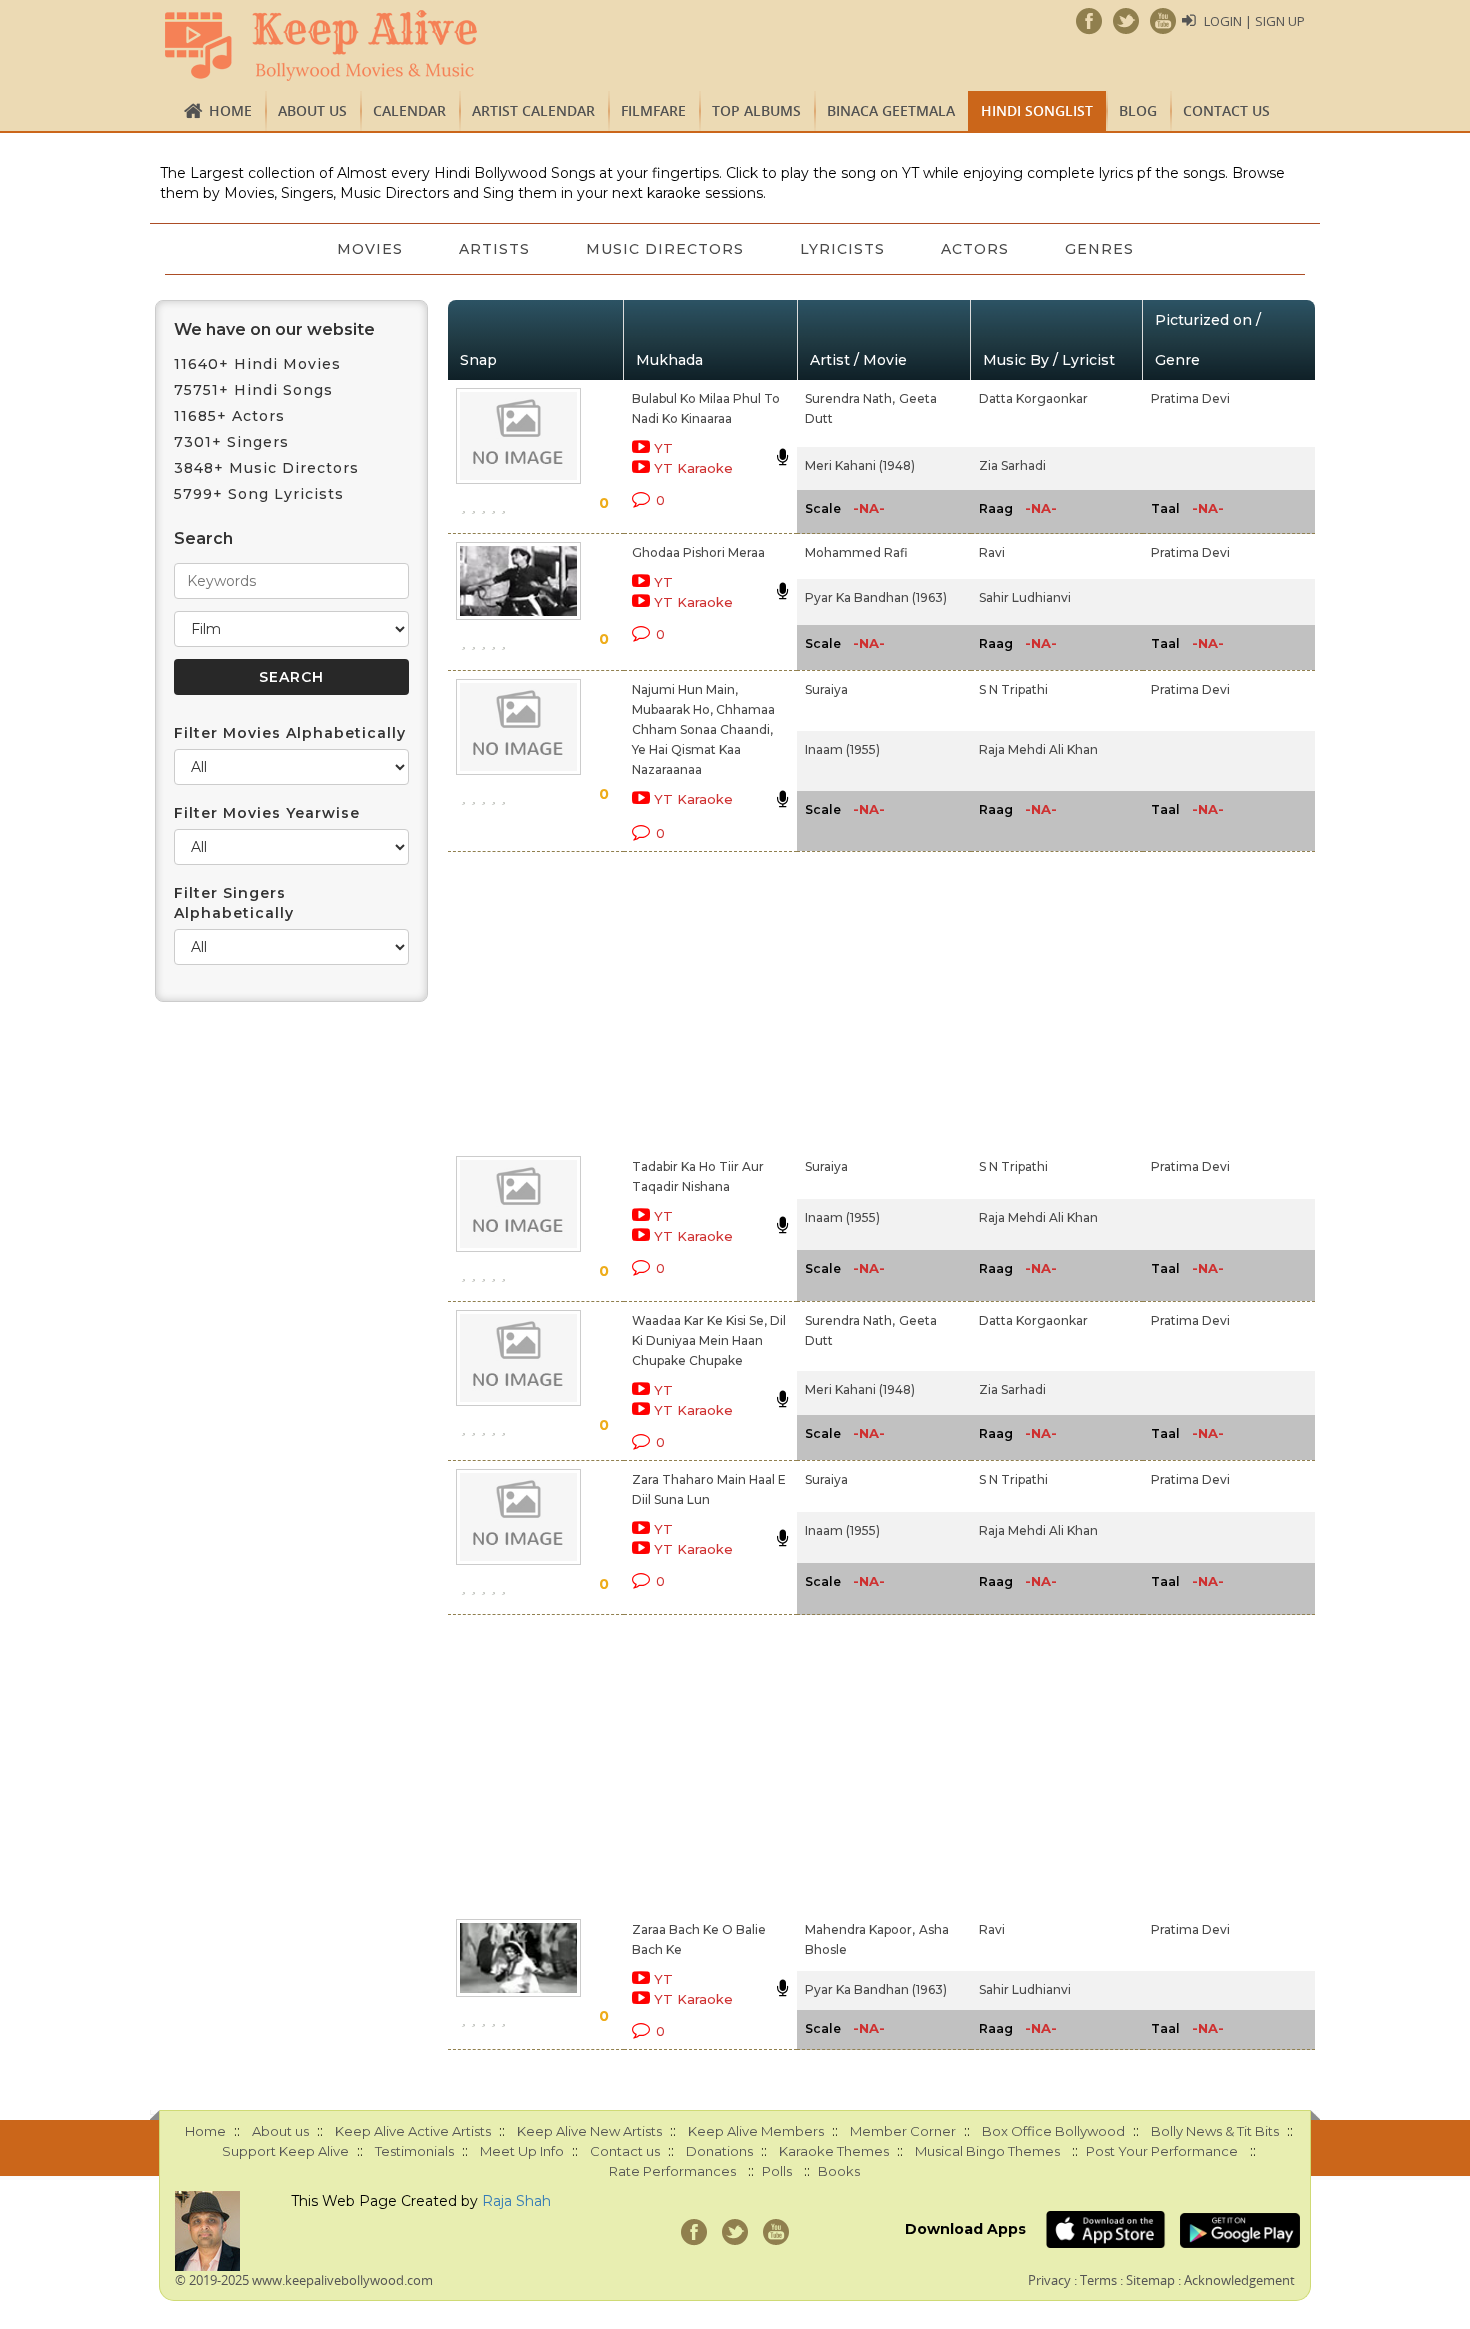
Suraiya (826, 689)
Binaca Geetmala (891, 110)
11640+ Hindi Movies (257, 364)
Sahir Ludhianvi (1025, 597)
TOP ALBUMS (756, 110)
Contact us (1226, 110)
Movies (370, 249)
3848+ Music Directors (266, 468)
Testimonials (414, 2151)
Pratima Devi (1190, 398)
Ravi (992, 552)
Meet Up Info (522, 2151)
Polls (777, 2171)
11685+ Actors (229, 416)
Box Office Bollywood (1053, 2131)
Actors (975, 249)
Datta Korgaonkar (1033, 398)
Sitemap (1150, 2280)
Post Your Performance (1162, 2151)
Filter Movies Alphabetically (290, 733)
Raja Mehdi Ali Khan (1038, 749)
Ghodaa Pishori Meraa (698, 552)
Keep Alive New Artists (589, 2131)
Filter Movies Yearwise (267, 813)
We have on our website (274, 329)
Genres (1099, 249)
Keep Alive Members (756, 2131)
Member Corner (903, 2131)
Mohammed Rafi (856, 552)
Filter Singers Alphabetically (234, 903)
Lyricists (842, 249)
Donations (719, 2151)
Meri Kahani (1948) (860, 465)
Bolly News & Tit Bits (1215, 2131)
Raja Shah (516, 2201)
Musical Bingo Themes (987, 2151)
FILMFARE (653, 110)
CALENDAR (409, 110)
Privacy (1049, 2280)
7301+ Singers (231, 442)
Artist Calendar (533, 110)
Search (203, 538)
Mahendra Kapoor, (860, 1929)
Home (230, 110)
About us (312, 110)
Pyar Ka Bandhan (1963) (876, 597)
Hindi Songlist (1037, 110)
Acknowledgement (1239, 2280)
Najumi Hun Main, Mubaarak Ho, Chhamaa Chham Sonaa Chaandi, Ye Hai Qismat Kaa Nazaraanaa (703, 729)
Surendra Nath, (850, 398)
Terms (1098, 2280)
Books (839, 2171)
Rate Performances (672, 2171)
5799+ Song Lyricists (259, 494)
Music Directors (665, 249)
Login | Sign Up (1254, 21)
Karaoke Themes (834, 2151)
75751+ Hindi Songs (253, 390)
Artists (494, 249)
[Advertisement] (701, 1000)
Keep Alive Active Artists (413, 2131)
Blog (1138, 110)
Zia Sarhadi (1012, 465)
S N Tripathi (1013, 689)
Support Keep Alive (285, 2151)
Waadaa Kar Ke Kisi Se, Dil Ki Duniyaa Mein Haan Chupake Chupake (709, 1340)
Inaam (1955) (842, 749)
